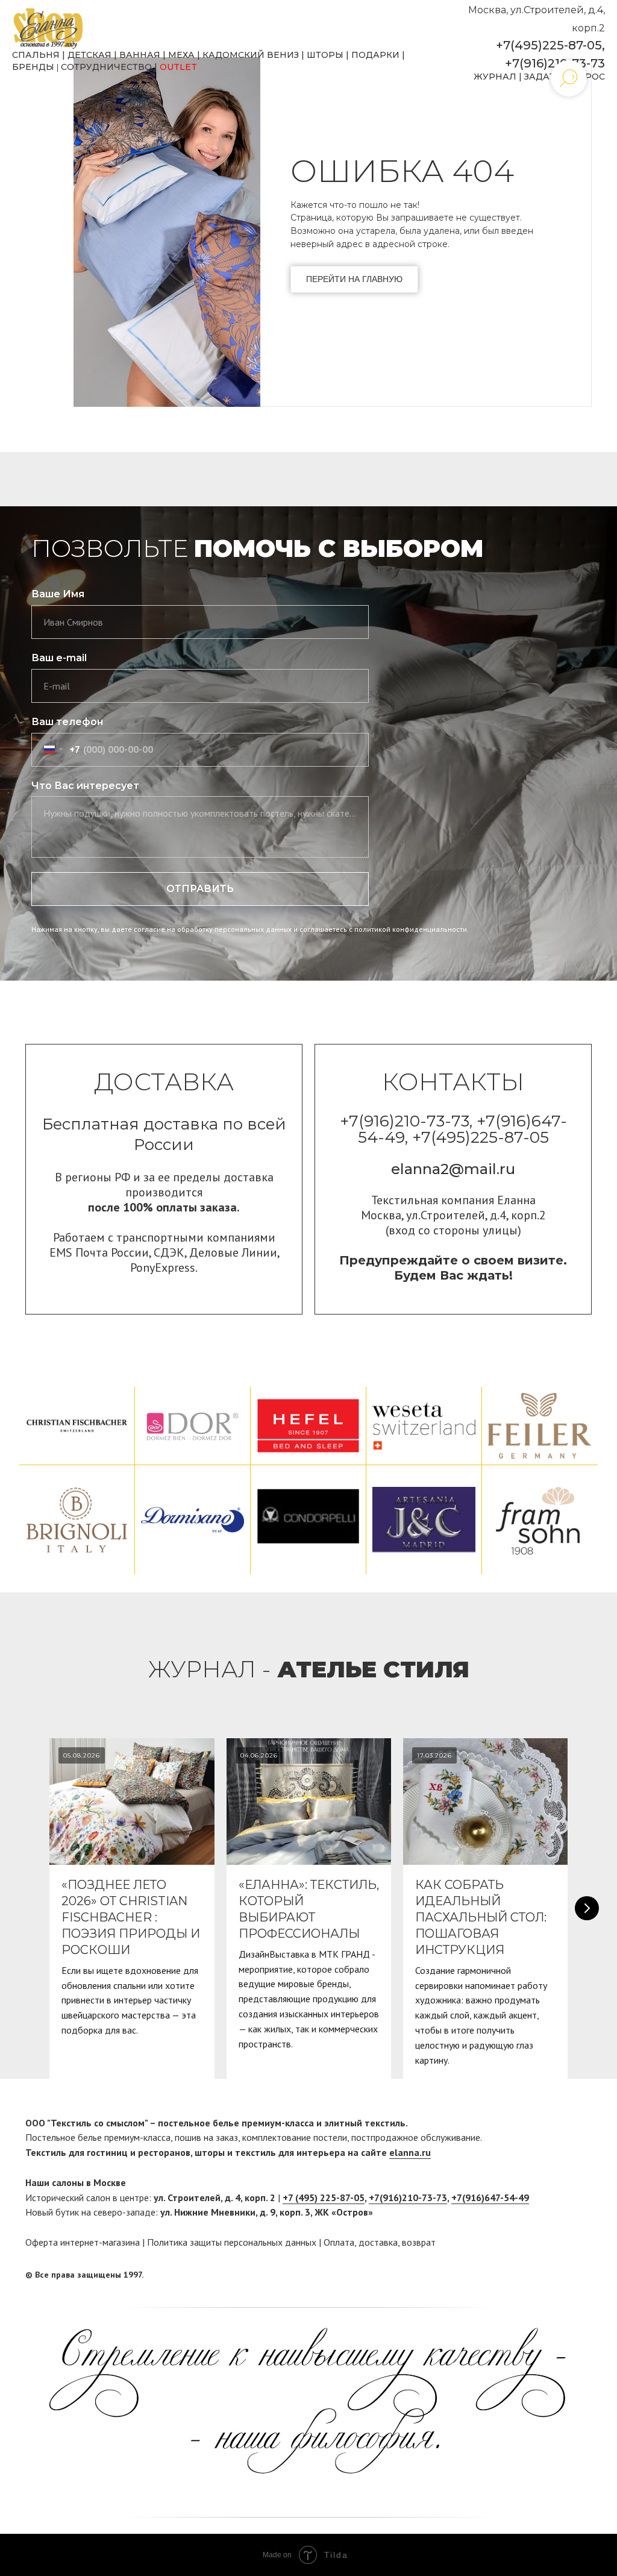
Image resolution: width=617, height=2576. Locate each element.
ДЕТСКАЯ (89, 55)
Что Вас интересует (85, 786)
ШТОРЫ (325, 55)
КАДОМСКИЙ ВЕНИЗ (251, 55)
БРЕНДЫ (33, 67)
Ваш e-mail (59, 658)
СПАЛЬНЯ (36, 55)
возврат (419, 2242)
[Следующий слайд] (587, 1908)
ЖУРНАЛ (495, 77)
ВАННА (136, 55)
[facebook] (560, 2275)
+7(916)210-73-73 (555, 63)
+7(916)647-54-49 (490, 2197)
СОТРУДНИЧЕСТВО (106, 67)
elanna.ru (410, 2152)
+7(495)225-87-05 (549, 45)
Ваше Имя (58, 594)
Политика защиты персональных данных (232, 2242)
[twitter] (583, 2275)
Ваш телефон (67, 722)
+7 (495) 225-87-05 (324, 2197)
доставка (378, 2242)
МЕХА (181, 55)
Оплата (339, 2242)
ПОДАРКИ (375, 55)
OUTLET (178, 67)
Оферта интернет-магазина (83, 2242)
